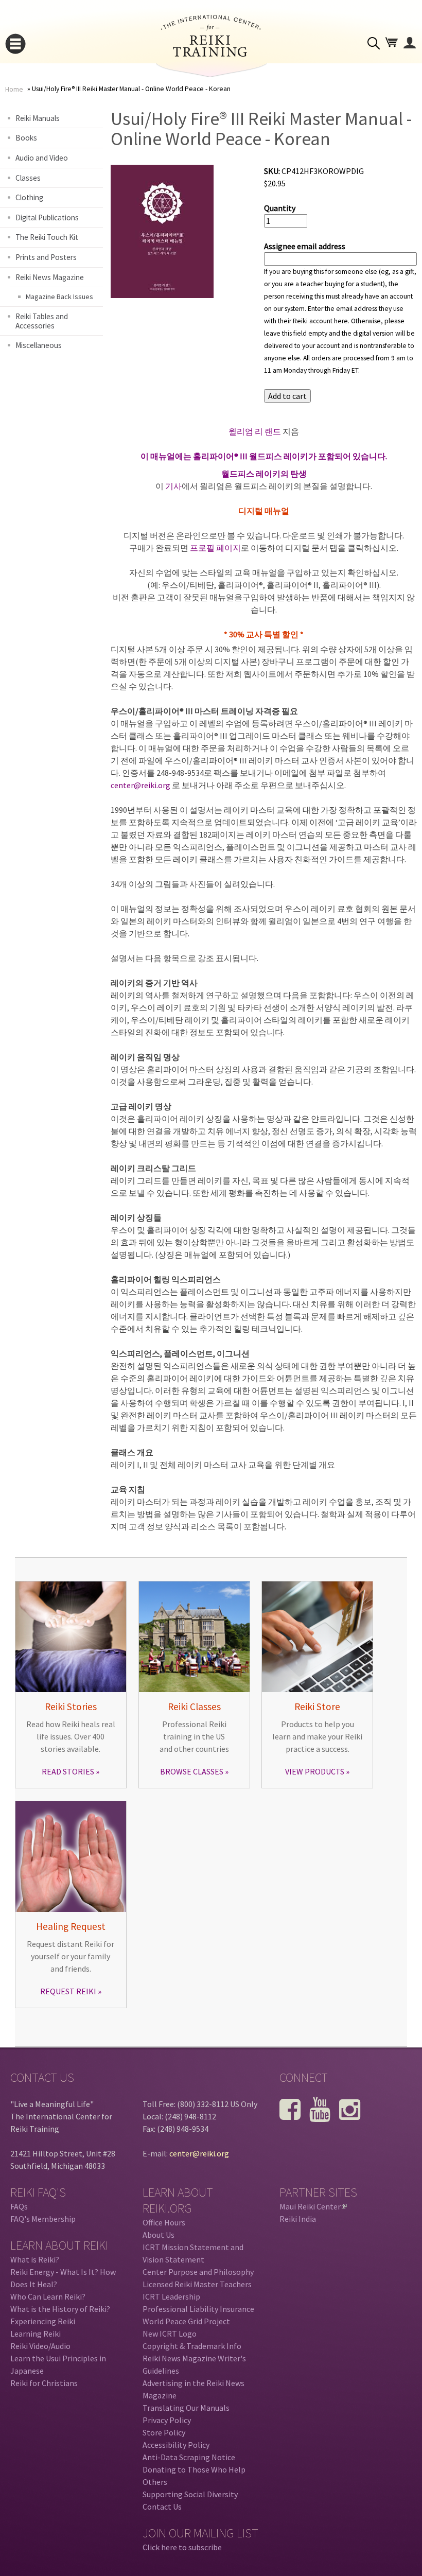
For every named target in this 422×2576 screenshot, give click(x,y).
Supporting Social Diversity (190, 2494)
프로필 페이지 (215, 548)
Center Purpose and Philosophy (198, 2272)
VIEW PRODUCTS (315, 1771)
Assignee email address (305, 246)
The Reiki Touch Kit (47, 237)
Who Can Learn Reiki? (48, 2296)
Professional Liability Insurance (198, 2309)
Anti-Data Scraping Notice (189, 2457)
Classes (28, 178)
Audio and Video (42, 158)
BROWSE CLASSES (192, 1771)
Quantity (280, 208)
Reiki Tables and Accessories (42, 321)
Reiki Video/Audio (40, 2346)
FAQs (19, 2206)
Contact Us (162, 2507)
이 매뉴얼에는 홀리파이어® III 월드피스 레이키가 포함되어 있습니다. (264, 456)
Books (26, 138)
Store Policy (164, 2432)
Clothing (29, 197)
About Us (159, 2235)
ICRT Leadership (171, 2296)
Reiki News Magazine (50, 277)
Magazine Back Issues (59, 297)
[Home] (211, 54)
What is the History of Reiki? (60, 2309)
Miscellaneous (39, 345)
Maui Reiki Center (312, 2206)
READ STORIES (68, 1771)
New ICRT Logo (170, 2334)
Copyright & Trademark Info (192, 2346)
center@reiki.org (140, 785)
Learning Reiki (36, 2334)
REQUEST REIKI (68, 1991)
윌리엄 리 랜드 (255, 431)
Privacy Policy (167, 2420)
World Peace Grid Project (186, 2321)
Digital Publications (47, 217)
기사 (173, 486)
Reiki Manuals (38, 118)
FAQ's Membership (43, 2219)
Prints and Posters (46, 257)
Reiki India (298, 2219)
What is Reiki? (35, 2259)
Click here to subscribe (182, 2547)
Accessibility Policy (176, 2445)
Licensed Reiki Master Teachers (197, 2284)
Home (14, 89)
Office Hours (164, 2222)
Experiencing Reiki (43, 2321)
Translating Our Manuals (186, 2408)
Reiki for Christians (44, 2383)
